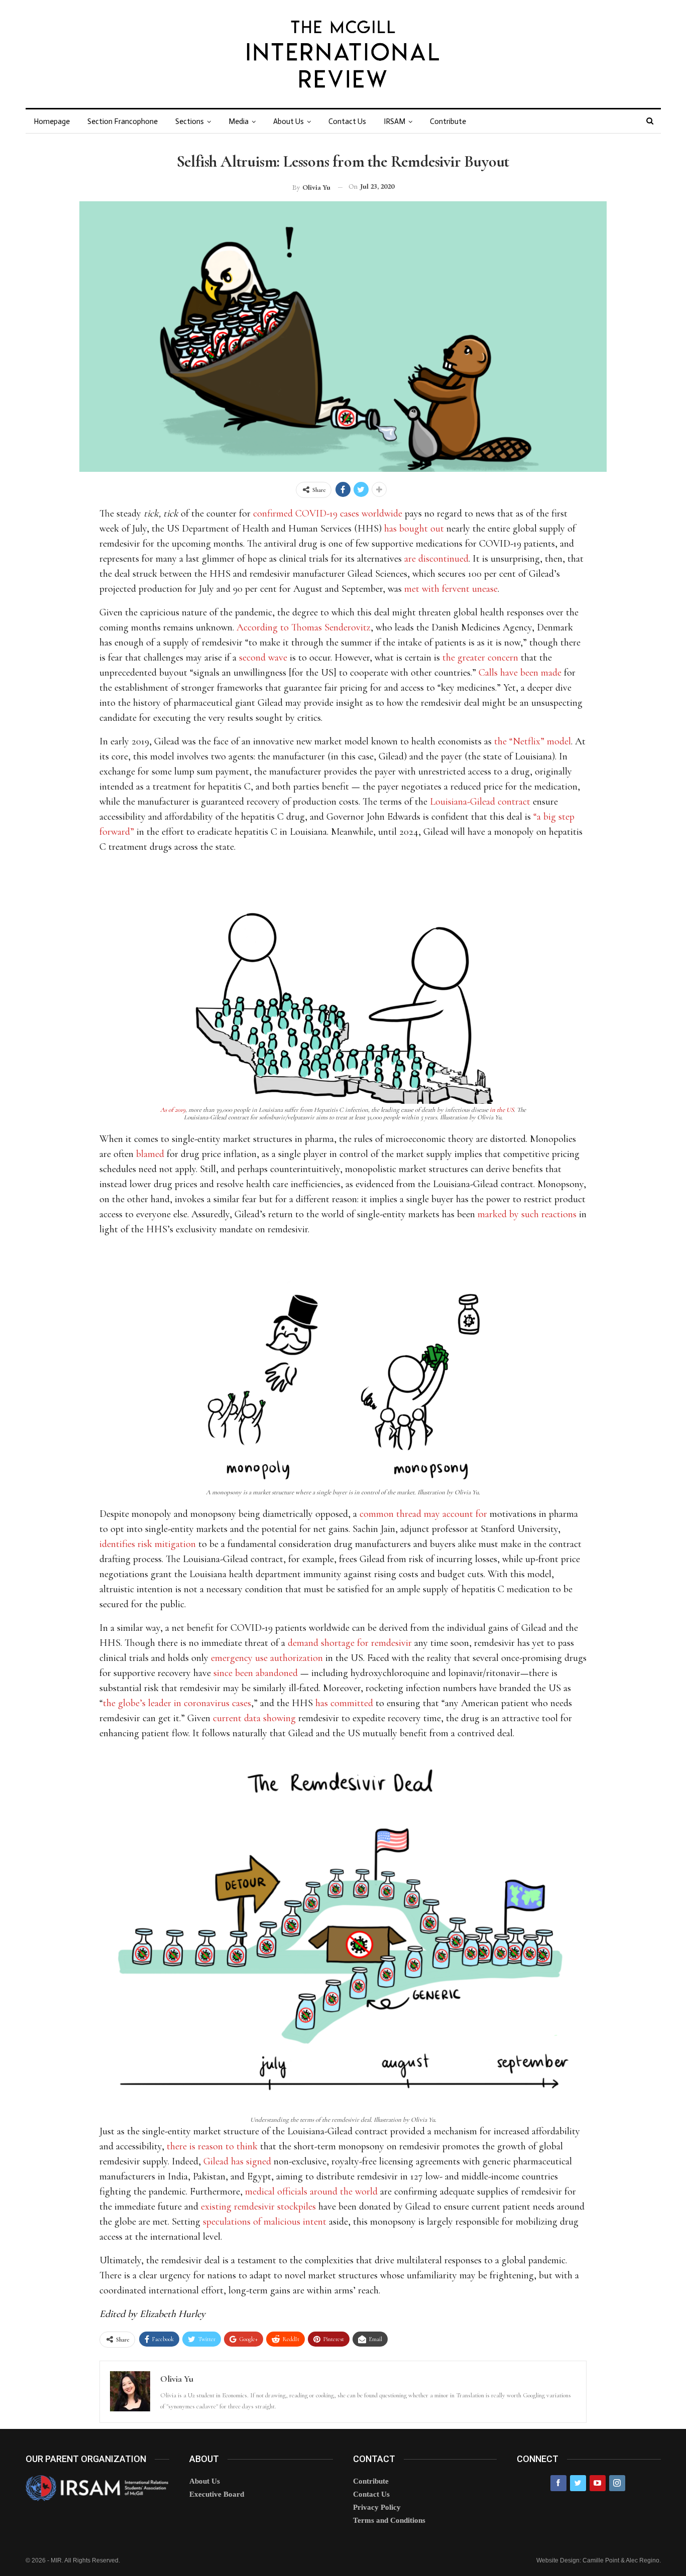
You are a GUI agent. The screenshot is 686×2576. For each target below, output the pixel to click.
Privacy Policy (377, 2507)
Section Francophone (123, 121)
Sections (190, 121)
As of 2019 (173, 1110)
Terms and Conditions (389, 2520)
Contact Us (347, 121)
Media (239, 121)
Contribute (448, 121)
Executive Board (217, 2494)
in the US (502, 1110)
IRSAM (394, 121)
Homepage (52, 121)
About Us (289, 121)
